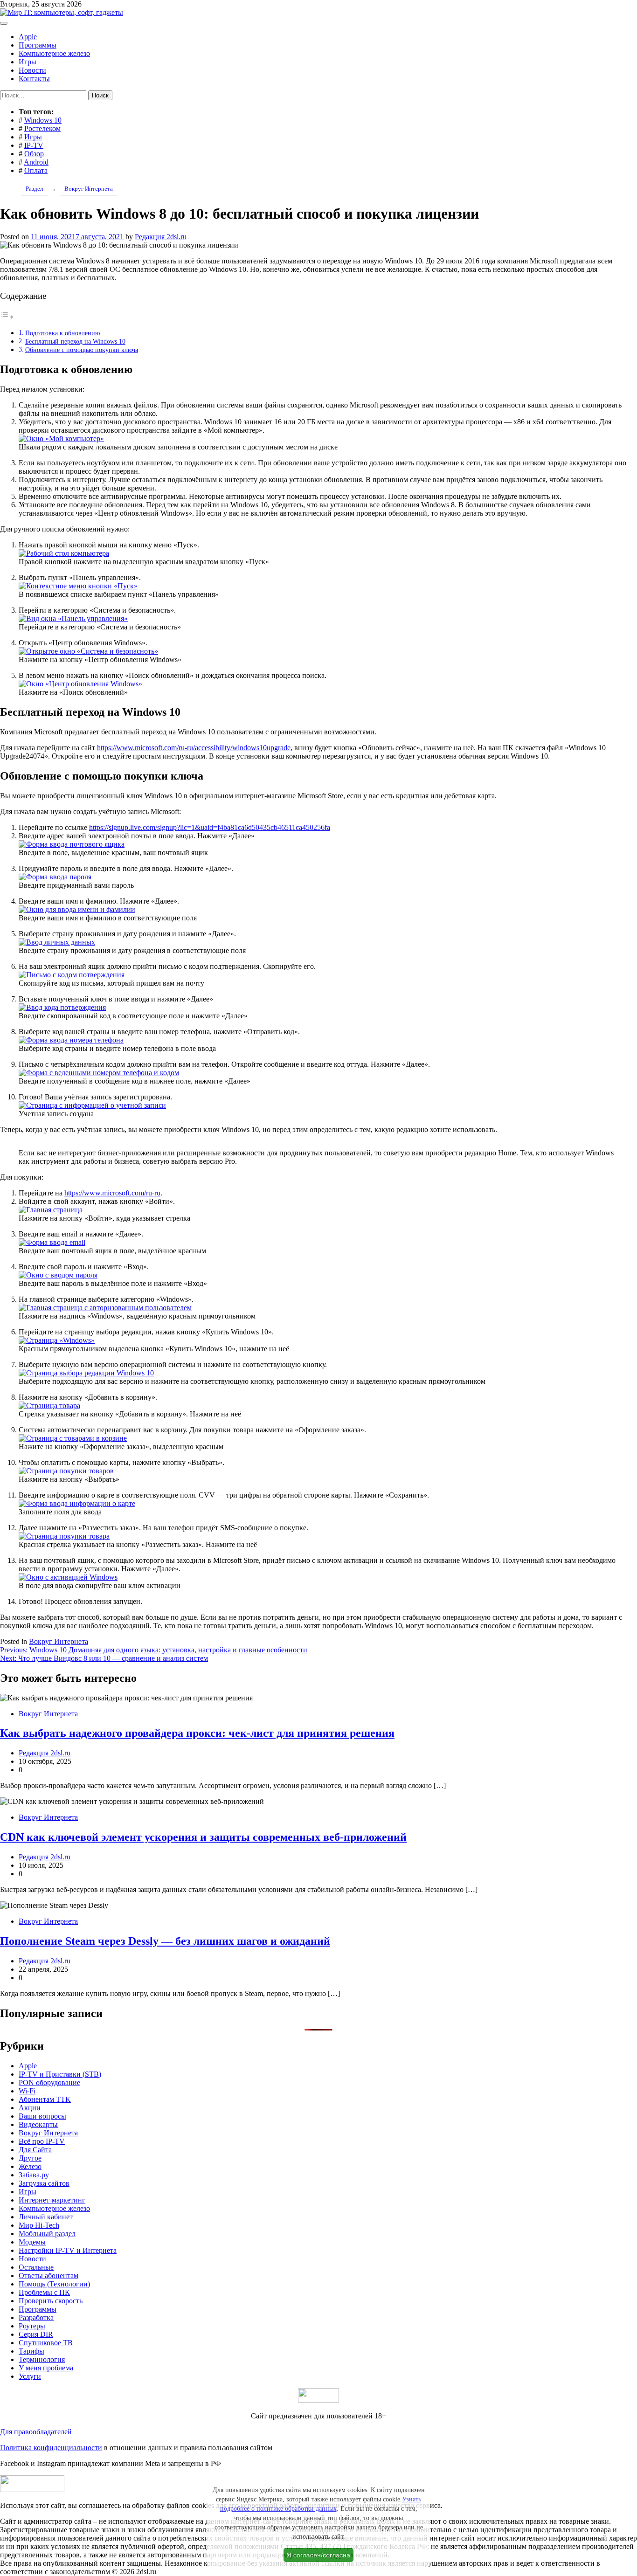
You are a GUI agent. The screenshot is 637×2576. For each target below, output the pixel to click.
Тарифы (31, 2351)
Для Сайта (35, 2150)
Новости (32, 70)
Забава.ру (34, 2175)
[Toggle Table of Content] (7, 317)
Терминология (42, 2359)
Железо (30, 2166)
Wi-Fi (27, 2091)
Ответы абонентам (48, 2276)
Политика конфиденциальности (51, 2448)
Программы (38, 45)
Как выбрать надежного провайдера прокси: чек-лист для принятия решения (197, 1733)
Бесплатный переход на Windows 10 (75, 341)
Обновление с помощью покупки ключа (82, 350)
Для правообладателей (36, 2432)
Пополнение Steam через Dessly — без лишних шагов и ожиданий (165, 1941)
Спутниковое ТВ (46, 2343)
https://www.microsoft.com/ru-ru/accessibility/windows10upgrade (194, 748)
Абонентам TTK (45, 2099)
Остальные (36, 2267)
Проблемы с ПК (44, 2292)
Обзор (34, 154)
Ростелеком (42, 128)
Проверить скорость (51, 2301)
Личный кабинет (46, 2217)
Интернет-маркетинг (52, 2200)
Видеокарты (38, 2124)
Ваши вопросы (42, 2116)
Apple (28, 37)
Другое (30, 2158)
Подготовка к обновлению (62, 333)
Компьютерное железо (54, 53)
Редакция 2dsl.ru (161, 237)
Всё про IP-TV (42, 2141)
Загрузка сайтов (44, 2183)
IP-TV (34, 145)
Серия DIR (36, 2334)
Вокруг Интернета (59, 1641)
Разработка (36, 2317)
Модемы (32, 2242)
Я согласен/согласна (318, 2555)
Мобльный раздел (47, 2234)
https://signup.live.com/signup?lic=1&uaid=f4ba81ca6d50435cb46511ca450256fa (210, 827)
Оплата (36, 170)
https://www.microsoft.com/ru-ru (112, 1193)
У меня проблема (46, 2368)
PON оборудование (49, 2082)
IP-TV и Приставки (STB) (60, 2074)
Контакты (34, 79)
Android (36, 162)
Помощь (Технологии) (54, 2284)
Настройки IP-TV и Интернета (68, 2250)
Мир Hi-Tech (39, 2225)
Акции (30, 2108)
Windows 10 (43, 120)
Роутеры (32, 2326)
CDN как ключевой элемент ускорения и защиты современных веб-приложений (203, 1837)
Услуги (30, 2376)
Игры (28, 62)
